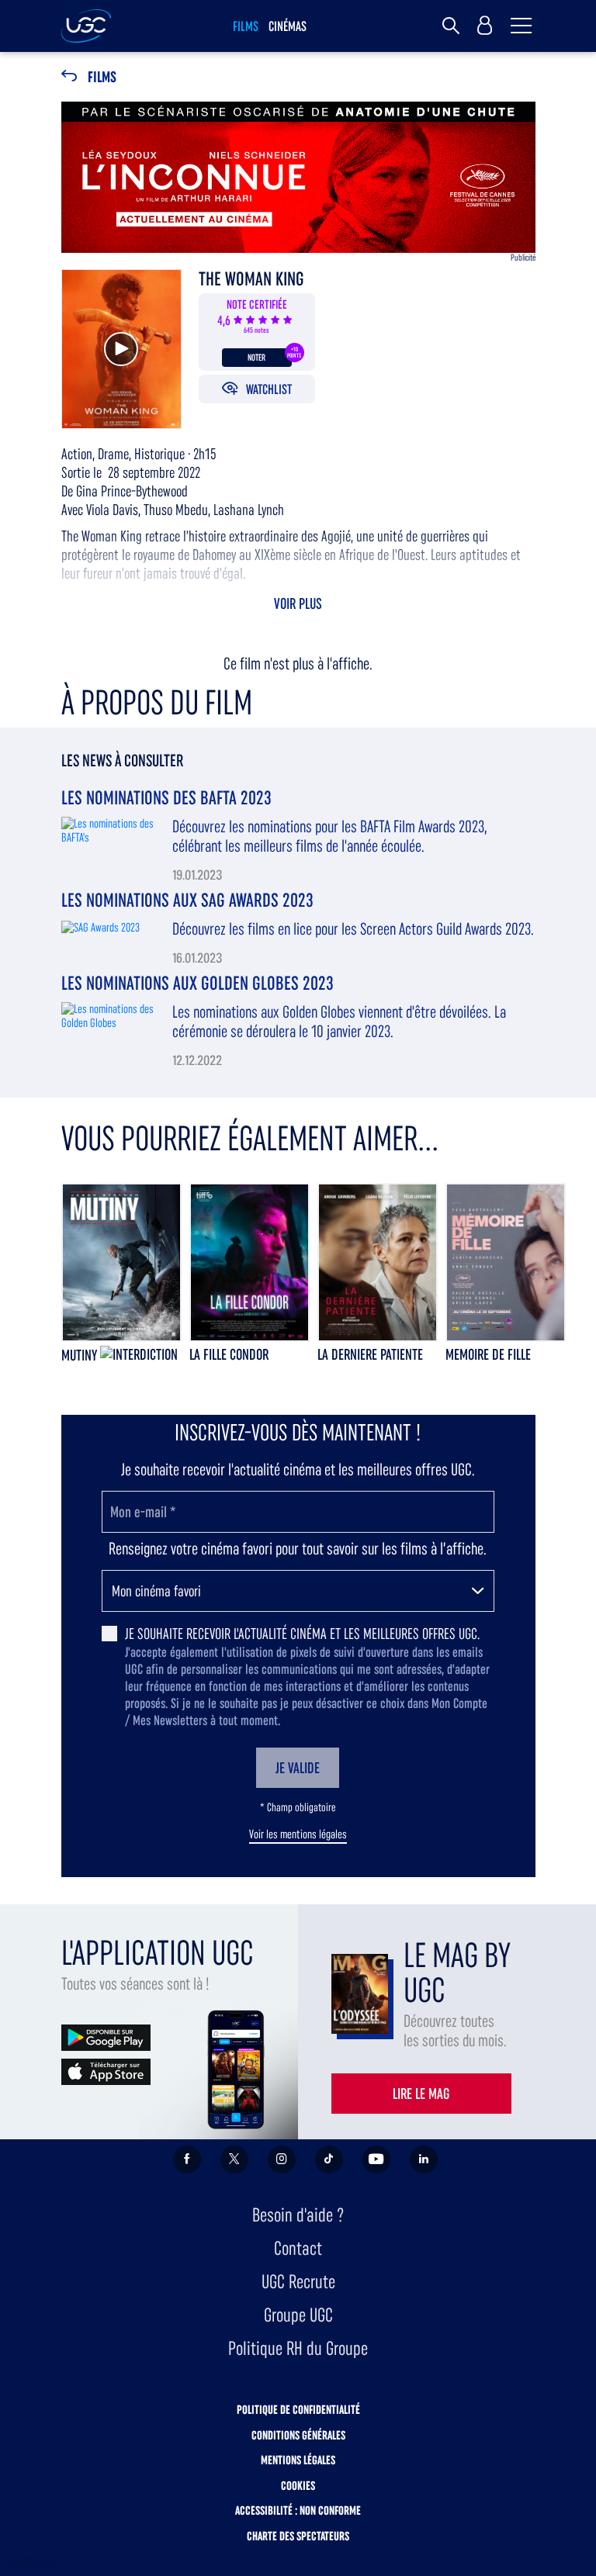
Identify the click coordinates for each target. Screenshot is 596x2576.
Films (102, 77)
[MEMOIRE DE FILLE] (506, 1262)
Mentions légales (298, 2460)
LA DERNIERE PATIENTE (370, 1354)
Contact (298, 2248)
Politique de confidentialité (298, 2410)
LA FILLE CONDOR (229, 1354)
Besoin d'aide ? (298, 2215)
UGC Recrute (298, 2282)
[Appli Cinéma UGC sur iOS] (106, 2071)
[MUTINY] (121, 1262)
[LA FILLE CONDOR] (249, 1262)
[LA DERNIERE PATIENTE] (378, 1262)
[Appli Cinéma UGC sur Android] (106, 2037)
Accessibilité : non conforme (298, 2510)
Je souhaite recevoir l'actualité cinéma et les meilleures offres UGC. (302, 1634)
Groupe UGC (298, 2315)
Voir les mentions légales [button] (298, 1834)
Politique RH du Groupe (298, 2348)
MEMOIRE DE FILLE (488, 1354)
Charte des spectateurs (298, 2536)
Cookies (298, 2486)
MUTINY (81, 1355)
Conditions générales (298, 2435)
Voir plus (298, 603)
